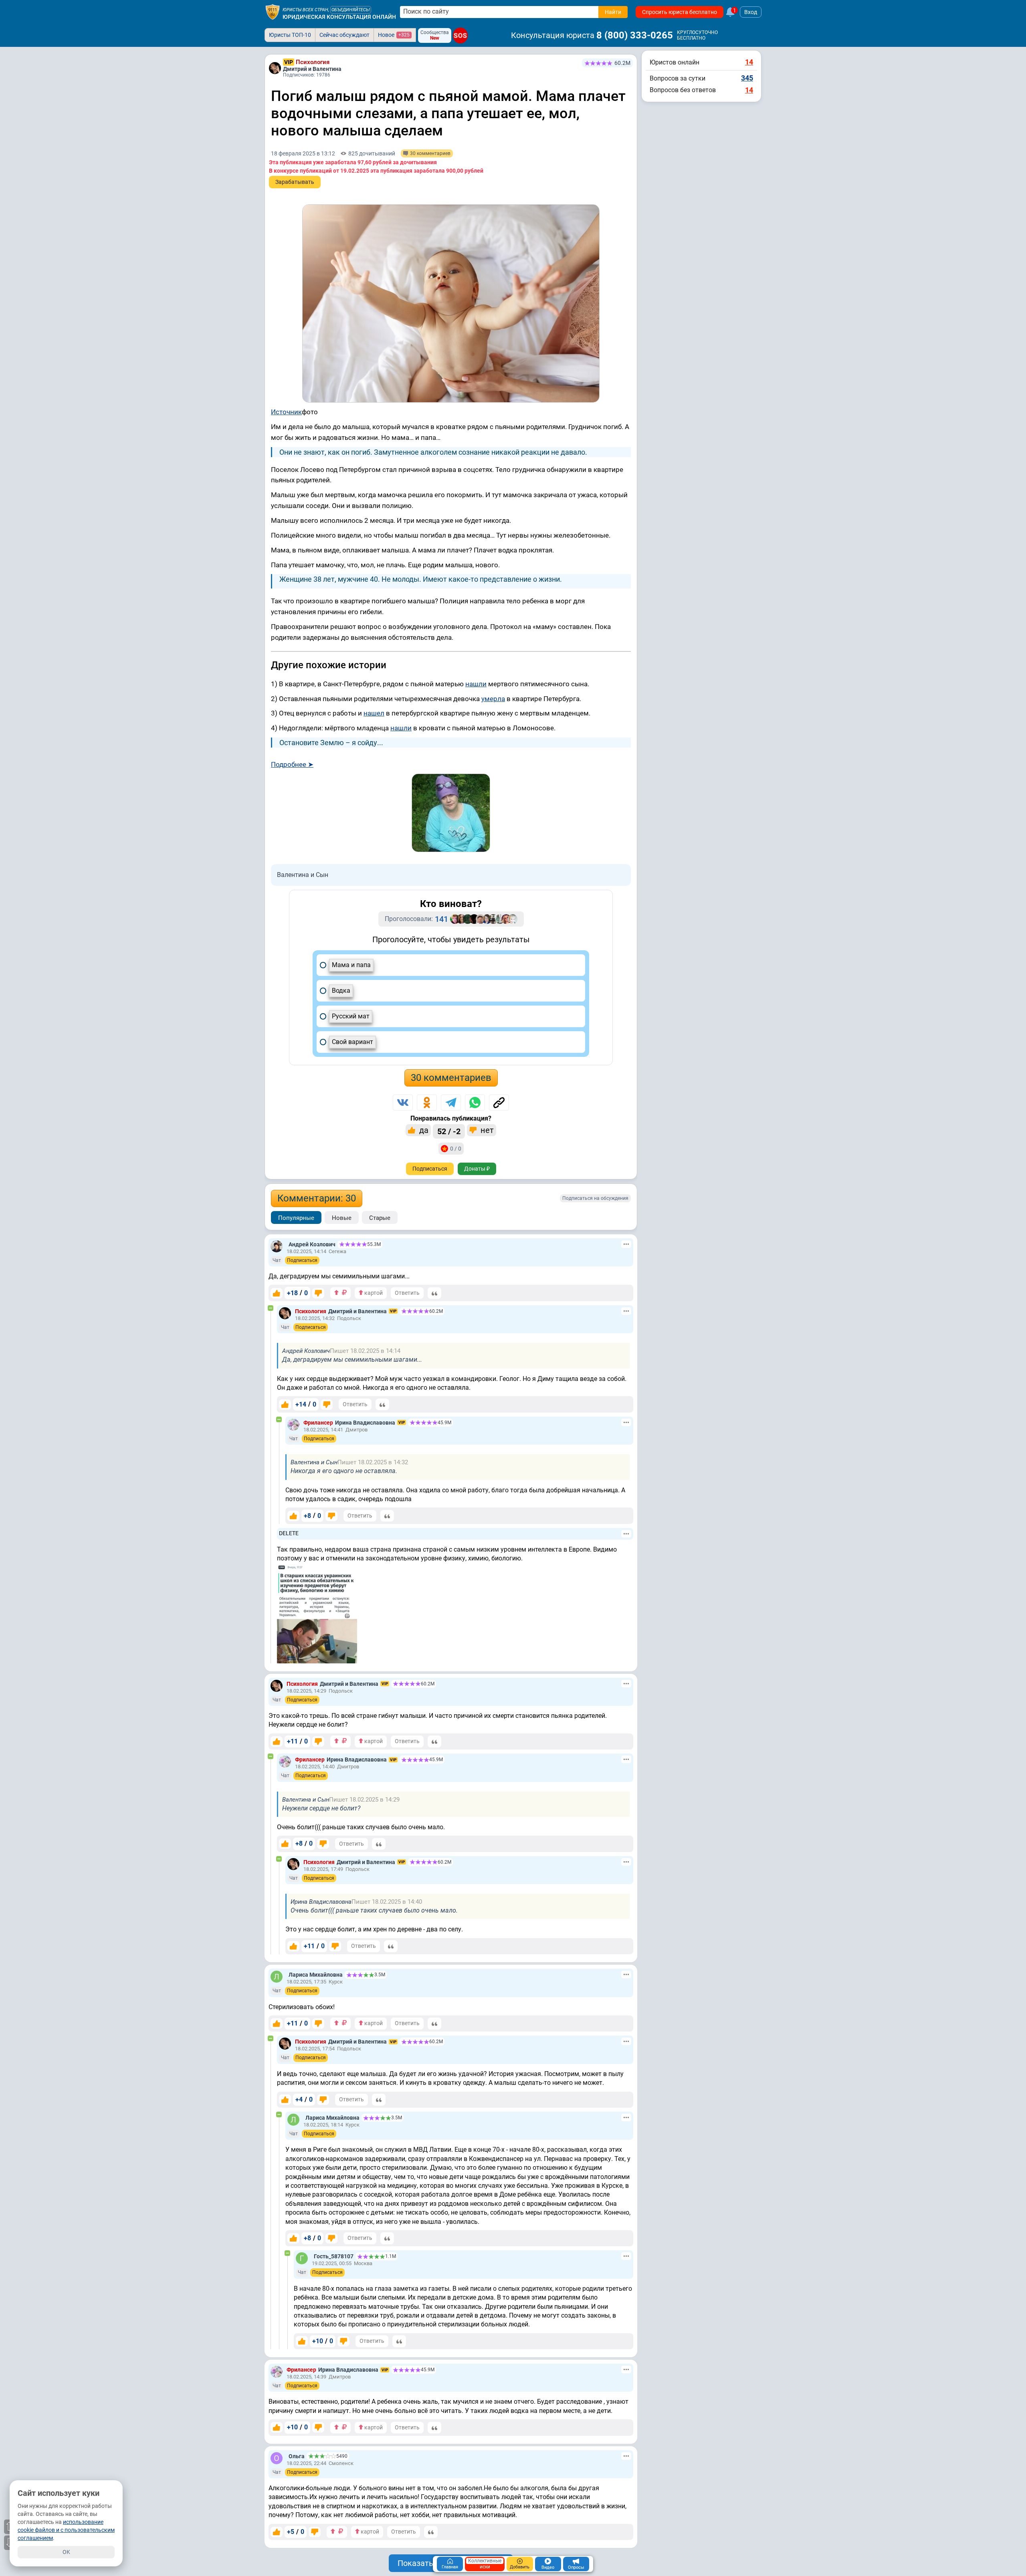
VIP (289, 62)
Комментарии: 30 (317, 1198)
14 (749, 62)
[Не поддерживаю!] (318, 1293)
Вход (751, 12)
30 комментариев (451, 1078)
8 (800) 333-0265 (635, 35)
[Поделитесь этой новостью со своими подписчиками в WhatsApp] (475, 1103)
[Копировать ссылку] (499, 1103)
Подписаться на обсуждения (595, 1198)
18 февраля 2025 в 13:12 (303, 153)
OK (66, 2552)
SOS (460, 35)
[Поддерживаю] (277, 1293)
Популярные (296, 1218)
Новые (342, 1218)
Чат (277, 1260)
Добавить (520, 2567)
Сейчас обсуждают (344, 35)
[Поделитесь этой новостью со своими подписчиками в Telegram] (451, 1103)
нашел (374, 713)
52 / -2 (449, 1131)
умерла (493, 699)
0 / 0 (456, 1149)
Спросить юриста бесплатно (680, 12)
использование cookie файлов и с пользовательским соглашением (66, 2530)
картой (373, 1293)
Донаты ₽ (477, 1169)
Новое (394, 35)
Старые (380, 1218)
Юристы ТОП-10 (290, 35)
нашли (476, 684)
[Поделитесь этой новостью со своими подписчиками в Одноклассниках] (427, 1103)
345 (747, 78)
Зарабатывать (295, 182)
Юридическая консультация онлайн (339, 17)
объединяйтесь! (351, 10)
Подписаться (430, 1169)
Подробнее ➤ (292, 764)
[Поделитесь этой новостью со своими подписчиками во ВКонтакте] (403, 1103)
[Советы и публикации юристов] (273, 12)
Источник (286, 412)
